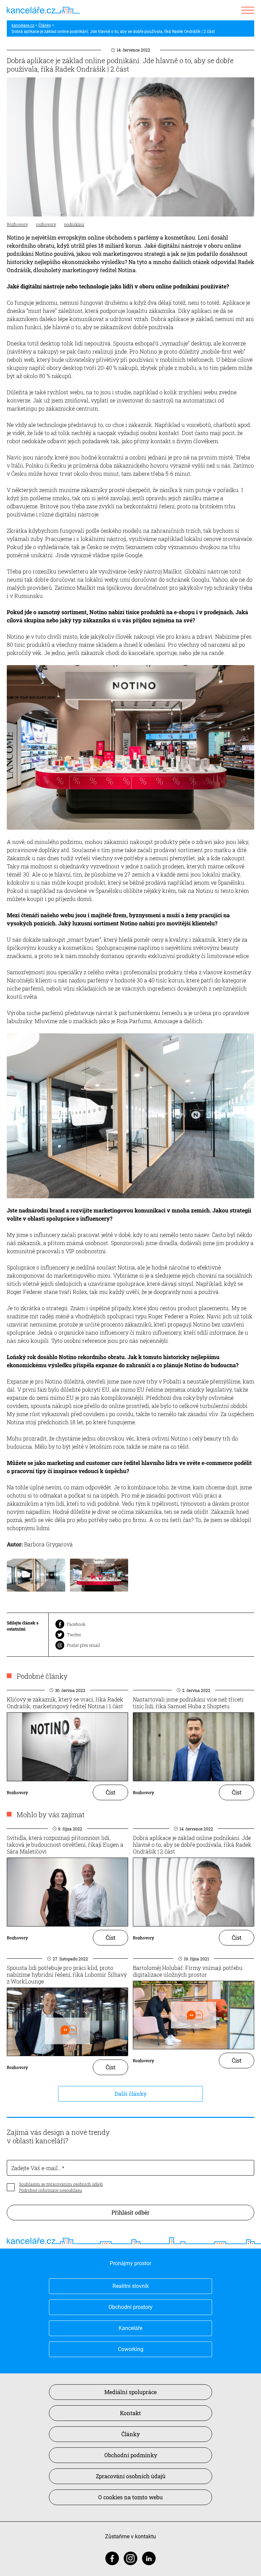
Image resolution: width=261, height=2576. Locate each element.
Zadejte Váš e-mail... (37, 2168)
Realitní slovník (131, 2286)
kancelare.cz (23, 25)
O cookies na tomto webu (130, 2497)
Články (45, 25)
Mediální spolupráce (130, 2392)
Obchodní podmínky (131, 2455)
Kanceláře (130, 2328)
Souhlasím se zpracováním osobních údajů (61, 2184)
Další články (130, 2094)
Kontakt (130, 2413)
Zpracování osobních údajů (131, 2476)
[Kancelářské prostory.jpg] (36, 1581)
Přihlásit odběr (130, 2212)
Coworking (131, 2349)
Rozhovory (17, 224)
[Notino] (99, 1581)
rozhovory (46, 224)
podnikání (74, 224)
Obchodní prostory (130, 2307)
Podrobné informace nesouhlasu (50, 2190)
